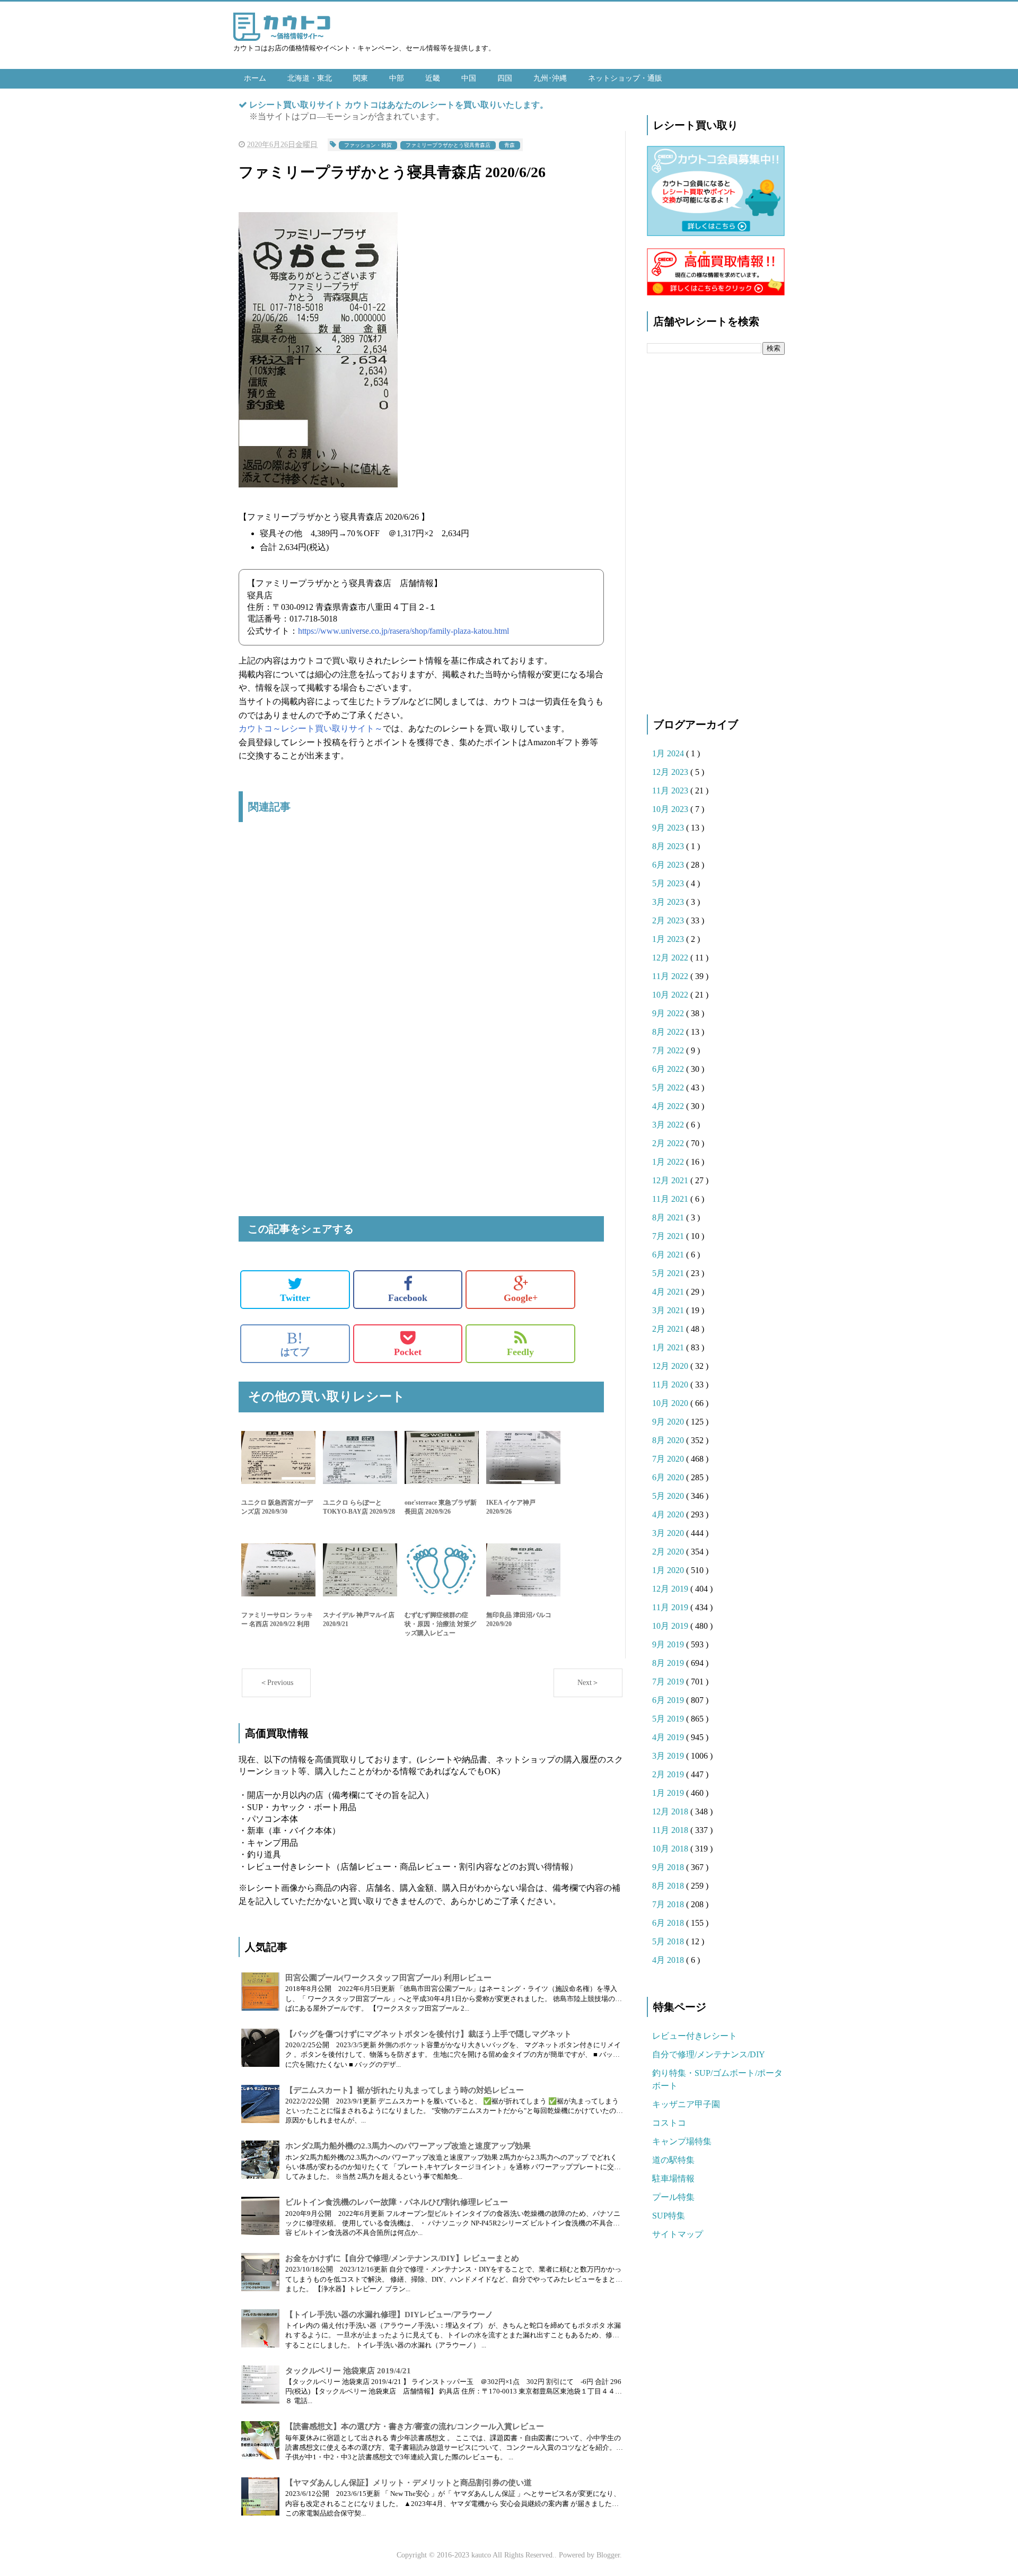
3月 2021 (669, 1310)
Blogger (608, 2555)
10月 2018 (671, 1849)
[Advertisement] (421, 942)
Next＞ (588, 1683)
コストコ (669, 2123)
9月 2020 (669, 1422)
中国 (469, 78)
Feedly (520, 1352)
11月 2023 (671, 791)
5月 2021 (669, 1273)
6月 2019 (669, 1700)
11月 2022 (671, 976)
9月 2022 (669, 1013)
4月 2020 (669, 1514)
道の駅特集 (673, 2160)
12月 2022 (671, 958)
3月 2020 (669, 1533)
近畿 (433, 78)
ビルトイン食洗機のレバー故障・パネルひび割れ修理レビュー (397, 2202)
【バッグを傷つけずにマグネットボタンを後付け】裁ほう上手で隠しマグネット (428, 2034)
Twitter (295, 1298)
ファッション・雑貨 (368, 145)
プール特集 (673, 2197)
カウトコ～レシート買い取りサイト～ (311, 728)
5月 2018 (669, 1941)
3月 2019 (669, 1756)
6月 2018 (669, 1923)
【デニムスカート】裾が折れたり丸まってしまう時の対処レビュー (405, 2090)
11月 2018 (671, 1830)
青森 (510, 145)
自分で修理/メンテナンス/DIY (709, 2054)
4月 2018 (669, 1960)
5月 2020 (669, 1496)
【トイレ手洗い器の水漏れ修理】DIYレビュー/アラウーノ (389, 2315)
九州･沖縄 (550, 78)
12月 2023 (671, 772)
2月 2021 (669, 1329)
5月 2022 (669, 1088)
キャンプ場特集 (682, 2141)
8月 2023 (669, 846)
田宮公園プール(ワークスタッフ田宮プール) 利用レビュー (388, 1978)
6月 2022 (669, 1069)
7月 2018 (669, 1904)
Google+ (521, 1298)
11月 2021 (671, 1199)
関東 (361, 78)
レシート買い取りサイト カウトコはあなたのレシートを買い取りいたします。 (399, 105)
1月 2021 (669, 1347)
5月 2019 (669, 1719)
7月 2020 (669, 1459)
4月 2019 (669, 1737)
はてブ (295, 1343)
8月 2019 (669, 1663)
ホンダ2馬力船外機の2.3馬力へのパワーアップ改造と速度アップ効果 (408, 2146)
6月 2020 (669, 1477)
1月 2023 (669, 939)
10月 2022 (671, 995)
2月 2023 (669, 920)
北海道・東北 (310, 78)
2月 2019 (669, 1774)
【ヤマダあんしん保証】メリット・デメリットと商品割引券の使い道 (409, 2483)
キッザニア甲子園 (686, 2104)
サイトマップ (678, 2234)
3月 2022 (669, 1125)
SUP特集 (669, 2216)
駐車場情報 (673, 2178)
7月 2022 (669, 1050)
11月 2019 (671, 1607)
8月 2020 (669, 1440)
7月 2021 (669, 1236)
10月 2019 (671, 1626)
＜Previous (277, 1683)
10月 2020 (671, 1403)
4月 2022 (669, 1106)
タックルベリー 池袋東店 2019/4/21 (348, 2371)
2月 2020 (669, 1552)
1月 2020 (669, 1570)
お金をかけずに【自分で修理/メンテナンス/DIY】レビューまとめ (402, 2258)
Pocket (408, 1352)
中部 (397, 78)
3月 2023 (669, 902)
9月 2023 (669, 828)
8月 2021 (669, 1217)
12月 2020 (671, 1366)
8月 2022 (669, 1032)
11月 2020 (671, 1385)
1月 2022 (669, 1162)
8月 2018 (669, 1886)
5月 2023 (669, 883)
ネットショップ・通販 (625, 78)
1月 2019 (669, 1793)
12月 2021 (671, 1180)
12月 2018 (671, 1811)
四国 (505, 78)
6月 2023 (669, 865)
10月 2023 (671, 809)
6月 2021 (669, 1255)
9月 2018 (669, 1867)
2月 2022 (669, 1143)
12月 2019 (671, 1589)
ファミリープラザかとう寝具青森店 (448, 145)
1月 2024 (669, 753)
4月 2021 (669, 1292)
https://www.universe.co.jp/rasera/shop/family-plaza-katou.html (403, 631)
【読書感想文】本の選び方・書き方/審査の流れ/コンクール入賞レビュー (415, 2426)
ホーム (255, 78)
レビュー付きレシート (695, 2036)
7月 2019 (669, 1682)
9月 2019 (669, 1644)
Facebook (408, 1298)
